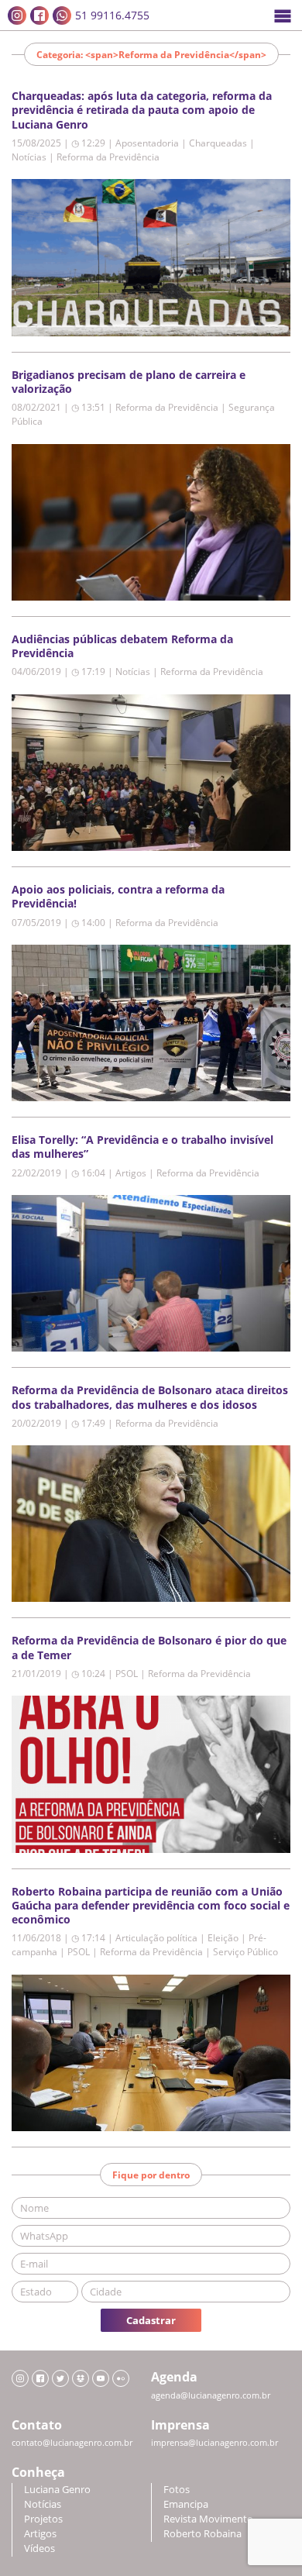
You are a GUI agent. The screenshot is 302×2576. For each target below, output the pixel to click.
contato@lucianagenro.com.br (72, 2443)
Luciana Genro (57, 2490)
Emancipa (186, 2504)
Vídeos (39, 2548)
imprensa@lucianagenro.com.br (214, 2443)
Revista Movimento (208, 2519)
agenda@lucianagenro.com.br (211, 2395)
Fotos (177, 2490)
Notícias (43, 2504)
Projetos (43, 2519)
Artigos (40, 2534)
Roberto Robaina (202, 2534)
